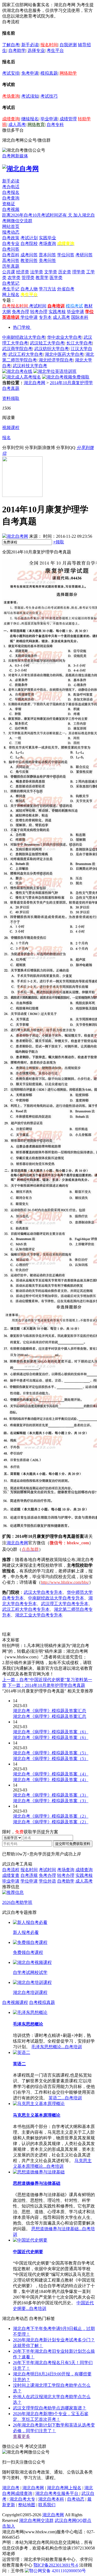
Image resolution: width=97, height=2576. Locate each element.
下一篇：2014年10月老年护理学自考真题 (46, 1685)
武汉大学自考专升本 (43, 1592)
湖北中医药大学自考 (64, 354)
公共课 (9, 272)
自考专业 (11, 243)
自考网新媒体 (15, 156)
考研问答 (84, 255)
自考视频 (11, 209)
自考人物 (29, 289)
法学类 (37, 272)
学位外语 (47, 1881)
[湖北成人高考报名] (22, 377)
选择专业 (36, 50)
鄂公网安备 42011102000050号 (58, 2571)
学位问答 (66, 255)
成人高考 (17, 125)
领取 (59, 542)
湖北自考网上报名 (64, 2488)
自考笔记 (11, 283)
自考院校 (29, 243)
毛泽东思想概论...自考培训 (57, 2047)
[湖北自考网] (20, 169)
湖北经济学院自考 (56, 360)
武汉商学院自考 (17, 349)
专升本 (45, 317)
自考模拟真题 (42, 2002)
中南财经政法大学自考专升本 (56, 1598)
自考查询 (11, 198)
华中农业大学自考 (64, 337)
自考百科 (11, 255)
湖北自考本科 (51, 2499)
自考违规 (29, 1875)
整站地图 (27, 2505)
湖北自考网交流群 (36, 2520)
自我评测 (68, 45)
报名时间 (49, 45)
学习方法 (47, 289)
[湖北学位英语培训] (55, 371)
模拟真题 (49, 73)
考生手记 (11, 289)
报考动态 (11, 232)
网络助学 (68, 73)
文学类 (51, 272)
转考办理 (39, 312)
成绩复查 (11, 1875)
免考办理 (20, 312)
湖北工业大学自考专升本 (39, 1615)
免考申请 (30, 73)
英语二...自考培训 (65, 2098)
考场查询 (11, 96)
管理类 (28, 278)
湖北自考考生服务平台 (57, 2493)
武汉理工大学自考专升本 (65, 1604)
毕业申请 (49, 119)
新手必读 (30, 45)
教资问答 (29, 260)
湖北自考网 (34, 383)
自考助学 (17, 50)
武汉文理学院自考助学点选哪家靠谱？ (50, 2408)
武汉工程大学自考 (26, 354)
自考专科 (55, 125)
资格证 (9, 204)
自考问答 (11, 249)
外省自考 (66, 289)
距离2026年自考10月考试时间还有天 (38, 215)
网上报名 (11, 295)
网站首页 (11, 226)
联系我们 (47, 2505)
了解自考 (11, 45)
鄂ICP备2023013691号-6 (56, 2565)
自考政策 (11, 238)
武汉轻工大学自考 (47, 343)
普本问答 (47, 255)
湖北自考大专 (22, 2499)
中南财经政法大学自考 (24, 337)
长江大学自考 (79, 343)
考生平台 (55, 50)
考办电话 (11, 187)
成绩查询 (11, 119)
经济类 (23, 272)
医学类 (56, 278)
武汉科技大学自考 (30, 366)
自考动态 (76, 2499)
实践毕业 (47, 238)
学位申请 (29, 317)
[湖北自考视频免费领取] (66, 377)
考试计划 (29, 238)
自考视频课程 (15, 2002)
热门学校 (22, 327)
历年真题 (11, 266)
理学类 (79, 272)
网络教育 (36, 125)
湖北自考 (11, 2488)
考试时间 (38, 306)
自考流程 (11, 1870)
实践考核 (57, 312)
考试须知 (30, 96)
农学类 (14, 278)
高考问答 (11, 260)
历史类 (65, 272)
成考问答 (29, 255)
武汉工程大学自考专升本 (26, 1609)
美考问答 (47, 260)
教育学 (42, 278)
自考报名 (11, 192)
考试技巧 (49, 96)
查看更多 (22, 2436)
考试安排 (11, 73)
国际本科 (80, 317)
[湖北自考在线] (17, 371)
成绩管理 (68, 119)
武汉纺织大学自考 (51, 349)
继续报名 (30, 119)
